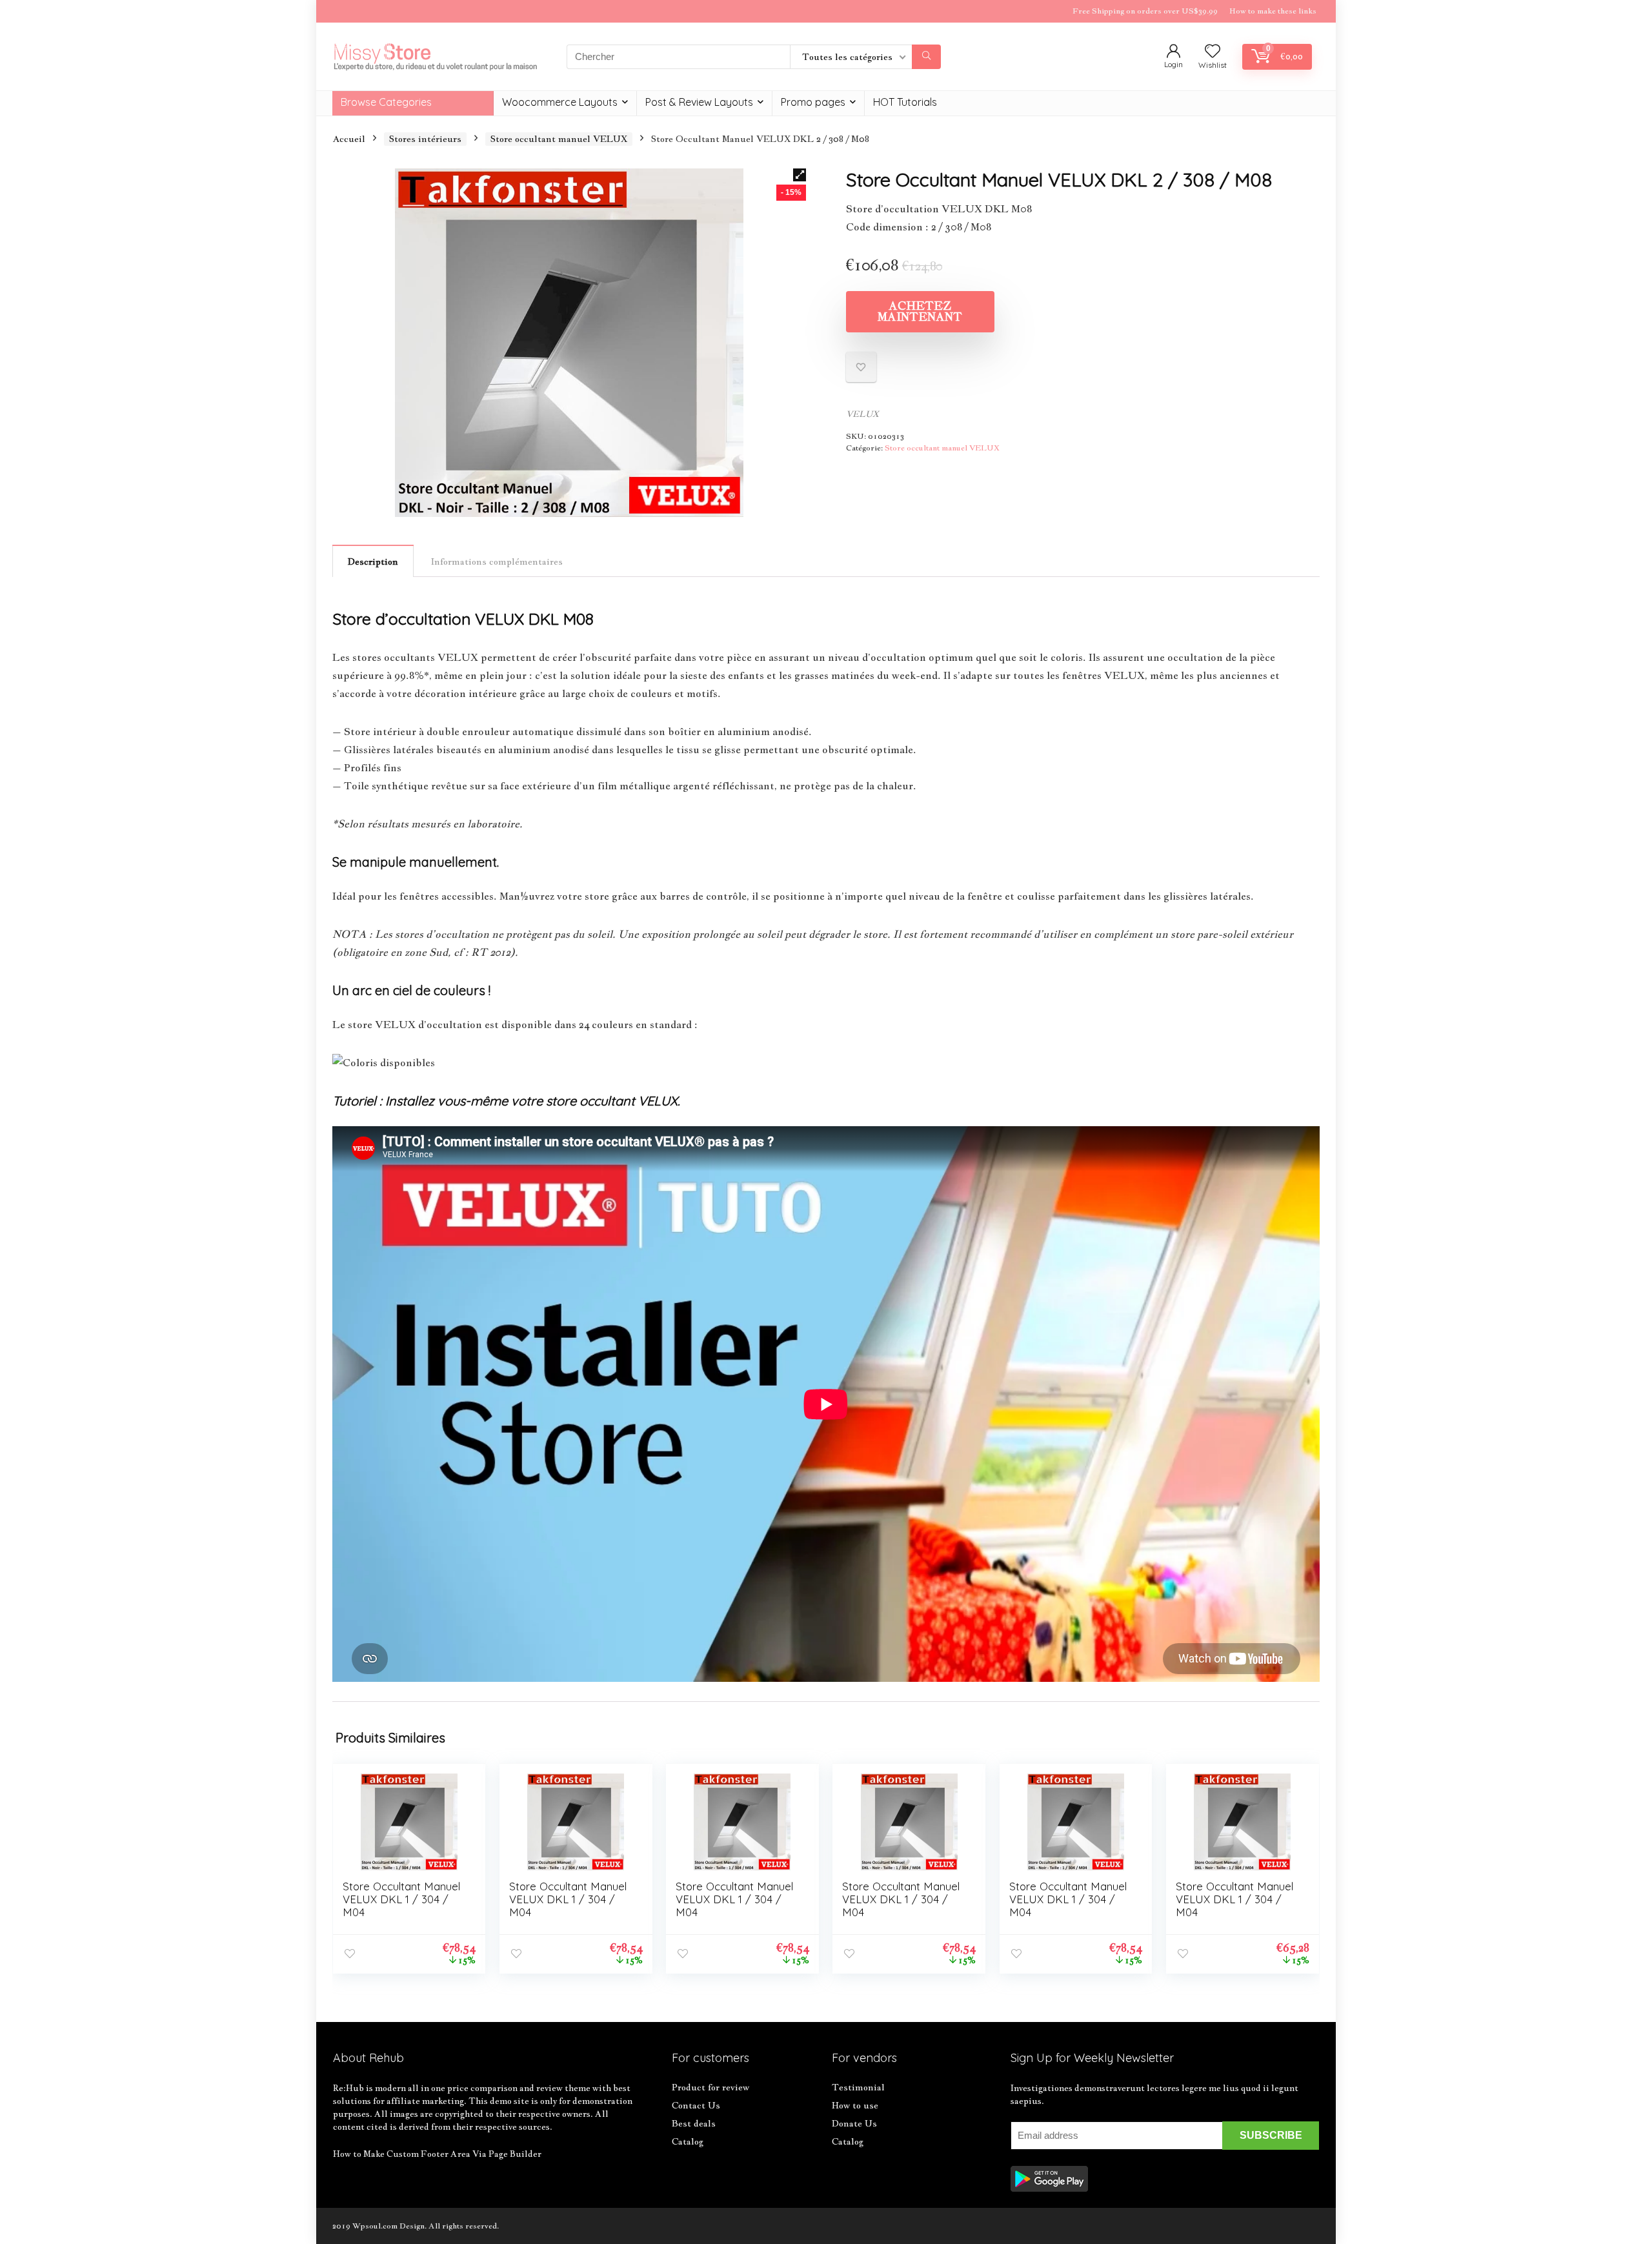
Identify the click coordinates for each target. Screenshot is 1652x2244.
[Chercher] (926, 57)
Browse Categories (386, 102)
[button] (800, 175)
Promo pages (813, 102)
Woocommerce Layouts (560, 102)
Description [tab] (373, 561)
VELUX (862, 414)
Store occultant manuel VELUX (559, 139)
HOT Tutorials (905, 102)
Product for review (710, 2087)
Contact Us (696, 2105)
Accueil (349, 139)
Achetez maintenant (920, 311)
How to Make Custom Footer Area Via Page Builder (437, 2154)
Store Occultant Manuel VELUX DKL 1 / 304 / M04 (401, 1899)
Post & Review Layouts (699, 102)
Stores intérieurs (425, 139)
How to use (855, 2105)
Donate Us (854, 2123)
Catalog (688, 2141)
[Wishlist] (1213, 52)
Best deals (694, 2123)
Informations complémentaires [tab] (497, 561)
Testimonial (858, 2087)
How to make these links (1273, 11)
